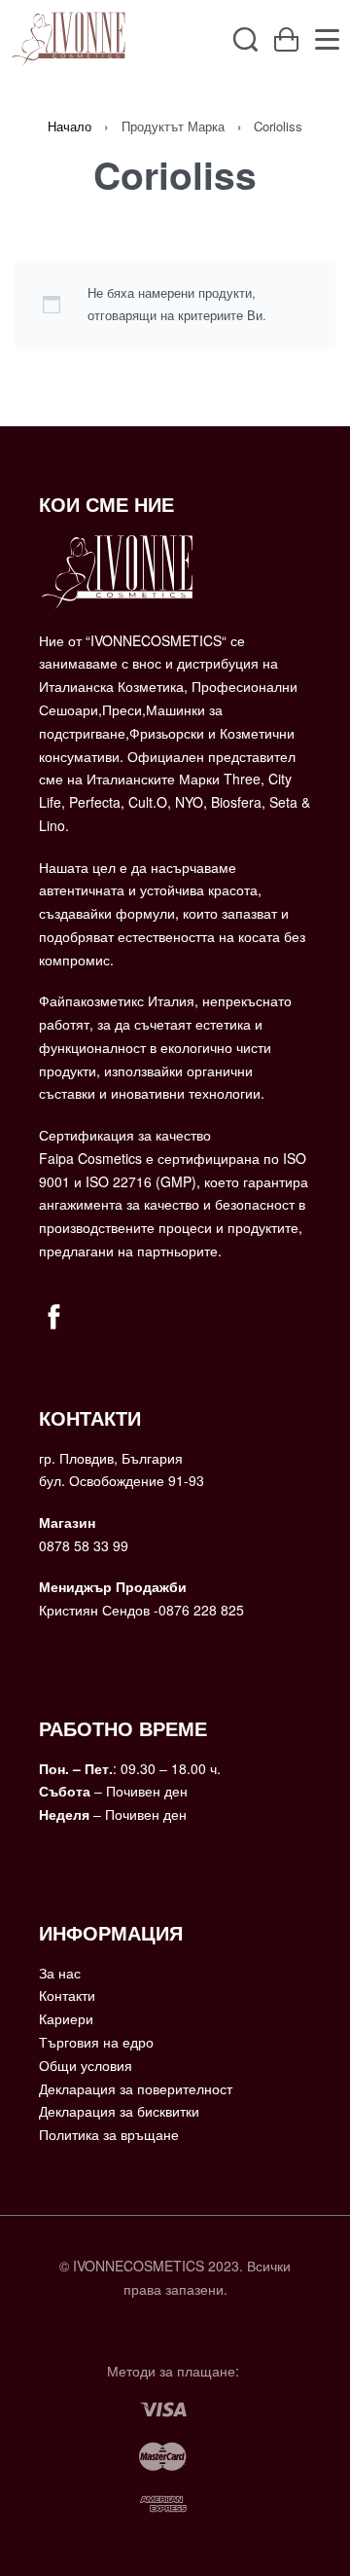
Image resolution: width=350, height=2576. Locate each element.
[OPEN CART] (286, 39)
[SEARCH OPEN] (245, 39)
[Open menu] (327, 39)
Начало (70, 126)
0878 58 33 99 (84, 1545)
